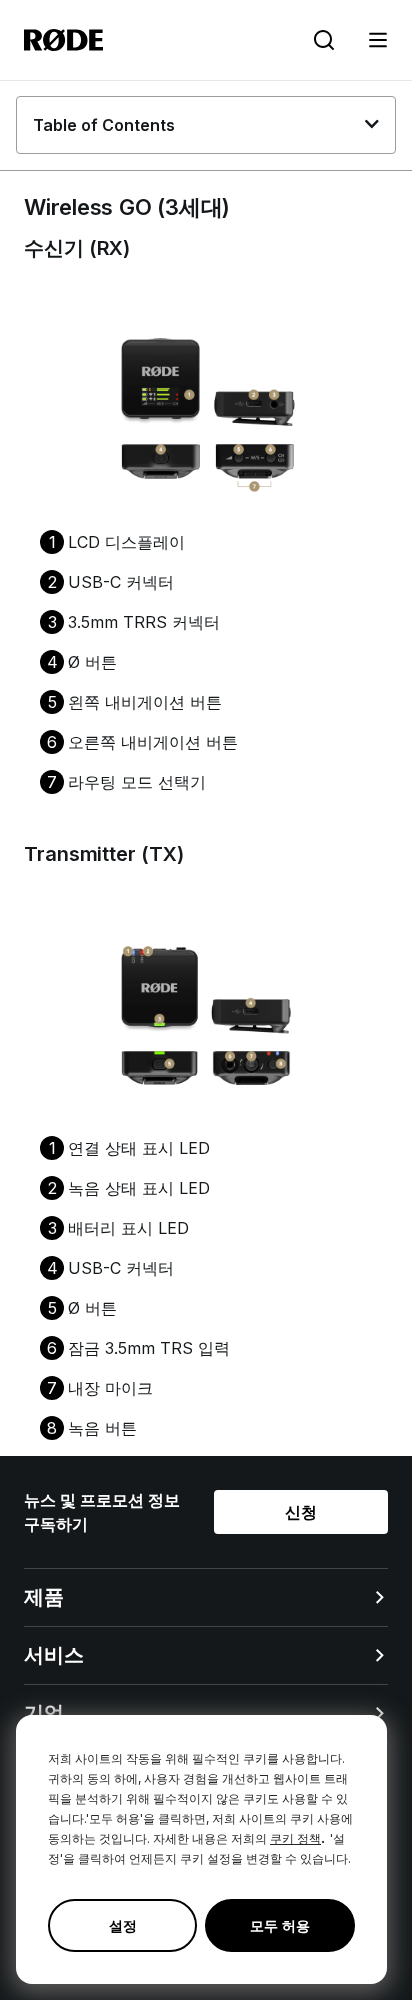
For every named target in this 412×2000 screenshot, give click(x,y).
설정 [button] (123, 1925)
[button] (378, 40)
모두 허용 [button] (280, 1925)
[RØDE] (63, 40)
